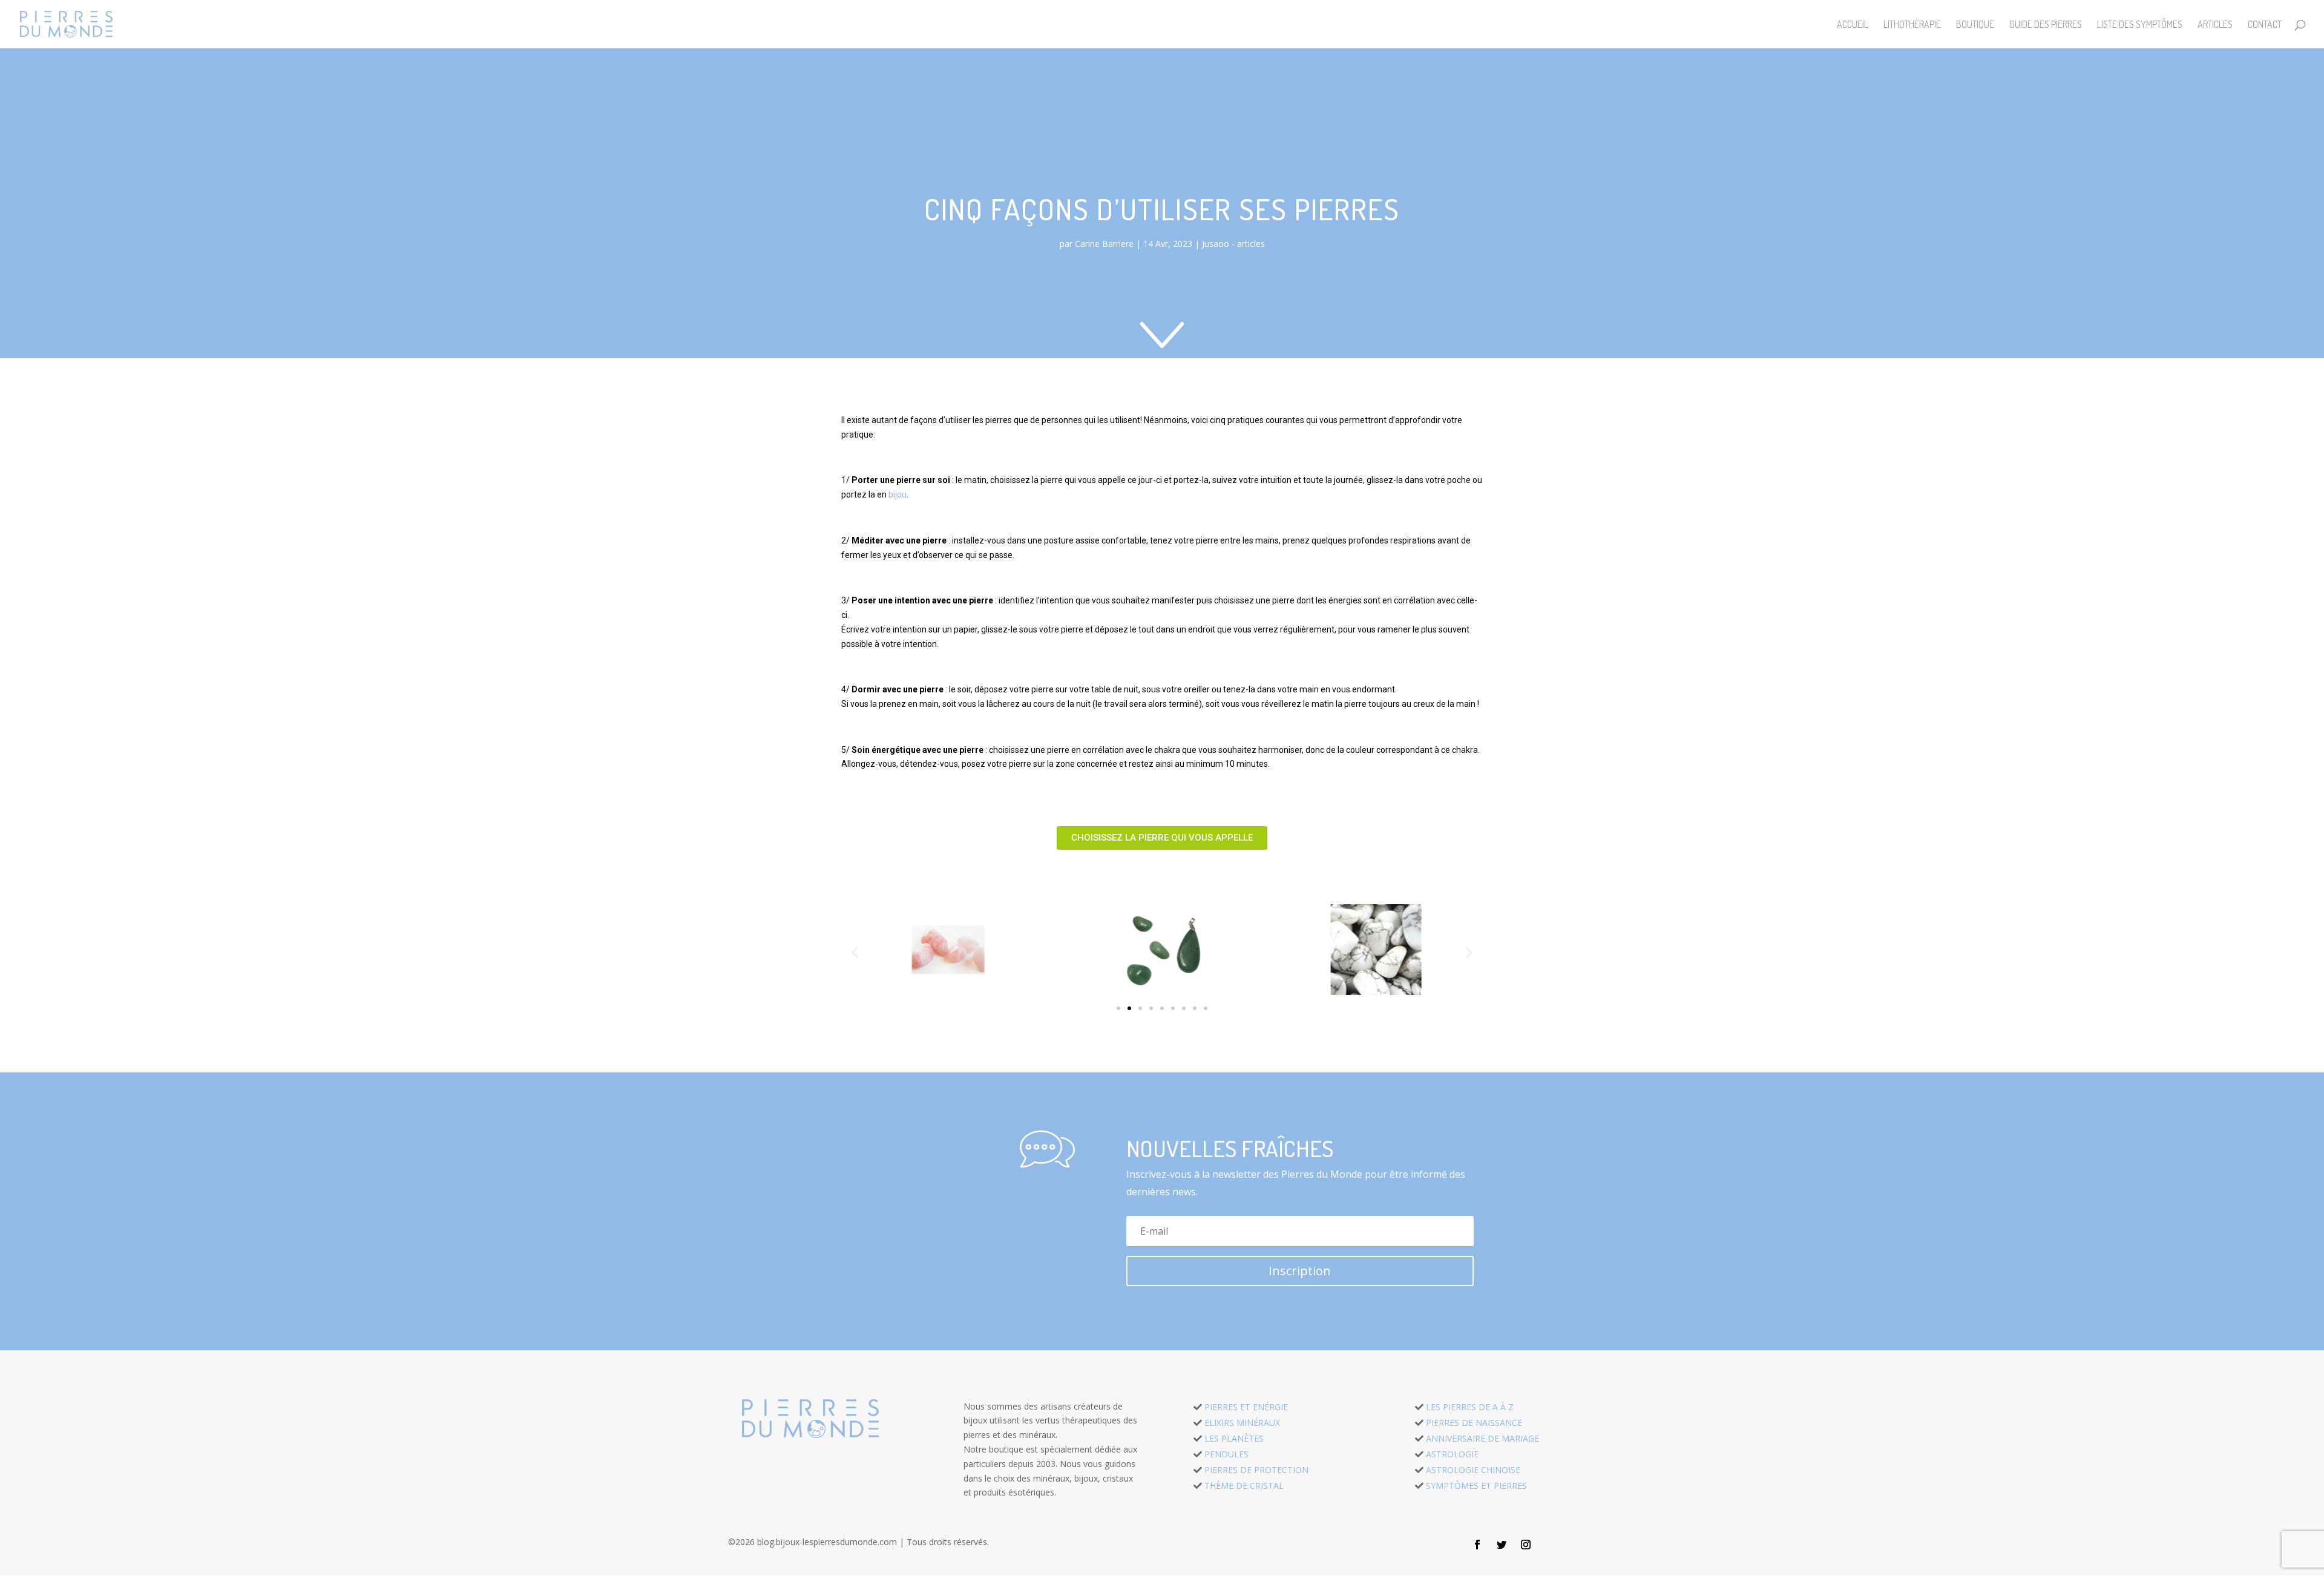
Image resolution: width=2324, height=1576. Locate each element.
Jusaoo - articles (1233, 244)
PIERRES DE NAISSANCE (1474, 1423)
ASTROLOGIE (1452, 1454)
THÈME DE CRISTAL (1244, 1486)
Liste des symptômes (2140, 25)
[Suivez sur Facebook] (1477, 1545)
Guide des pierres (2046, 25)
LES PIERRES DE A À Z (1470, 1407)
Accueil (1853, 25)
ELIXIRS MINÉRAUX (1242, 1423)
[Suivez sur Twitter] (1502, 1545)
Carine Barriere (1104, 244)
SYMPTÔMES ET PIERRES (1476, 1486)
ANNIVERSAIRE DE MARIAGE (1482, 1438)
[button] (1162, 838)
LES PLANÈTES (1234, 1438)
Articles (2215, 25)
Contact (2265, 25)
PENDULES (1226, 1454)
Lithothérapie (1912, 25)
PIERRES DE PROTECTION (1256, 1470)
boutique (1975, 25)
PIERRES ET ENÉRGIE (1246, 1407)
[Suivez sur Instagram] (1526, 1545)
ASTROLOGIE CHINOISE (1473, 1470)
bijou (898, 494)
